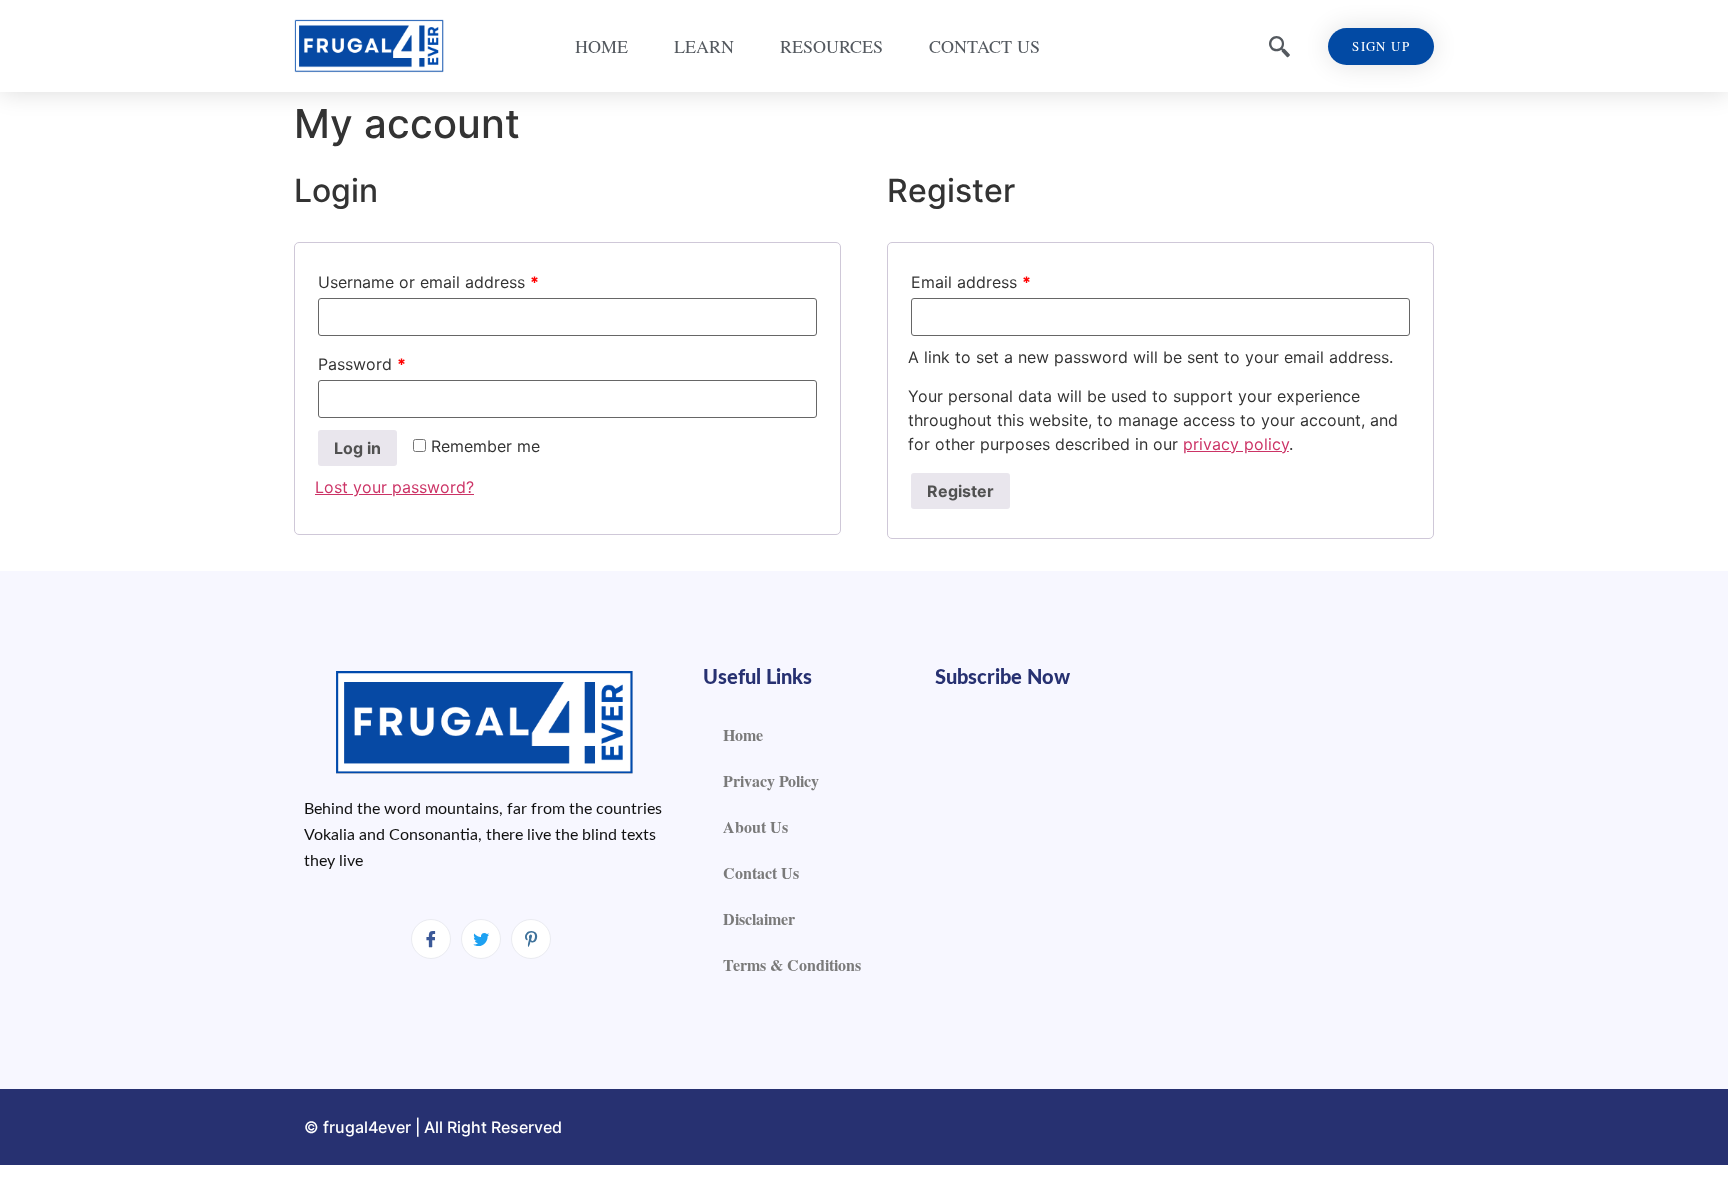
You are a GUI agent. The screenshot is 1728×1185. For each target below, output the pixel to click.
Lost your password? (394, 487)
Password (362, 364)
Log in (357, 448)
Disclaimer (759, 918)
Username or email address (428, 282)
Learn (704, 46)
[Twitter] (481, 939)
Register (960, 491)
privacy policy (1236, 444)
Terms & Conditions (792, 964)
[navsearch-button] (1279, 46)
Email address (971, 282)
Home (601, 46)
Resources (831, 46)
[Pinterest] (531, 939)
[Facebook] (431, 939)
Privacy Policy (771, 780)
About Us (755, 826)
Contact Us (984, 46)
